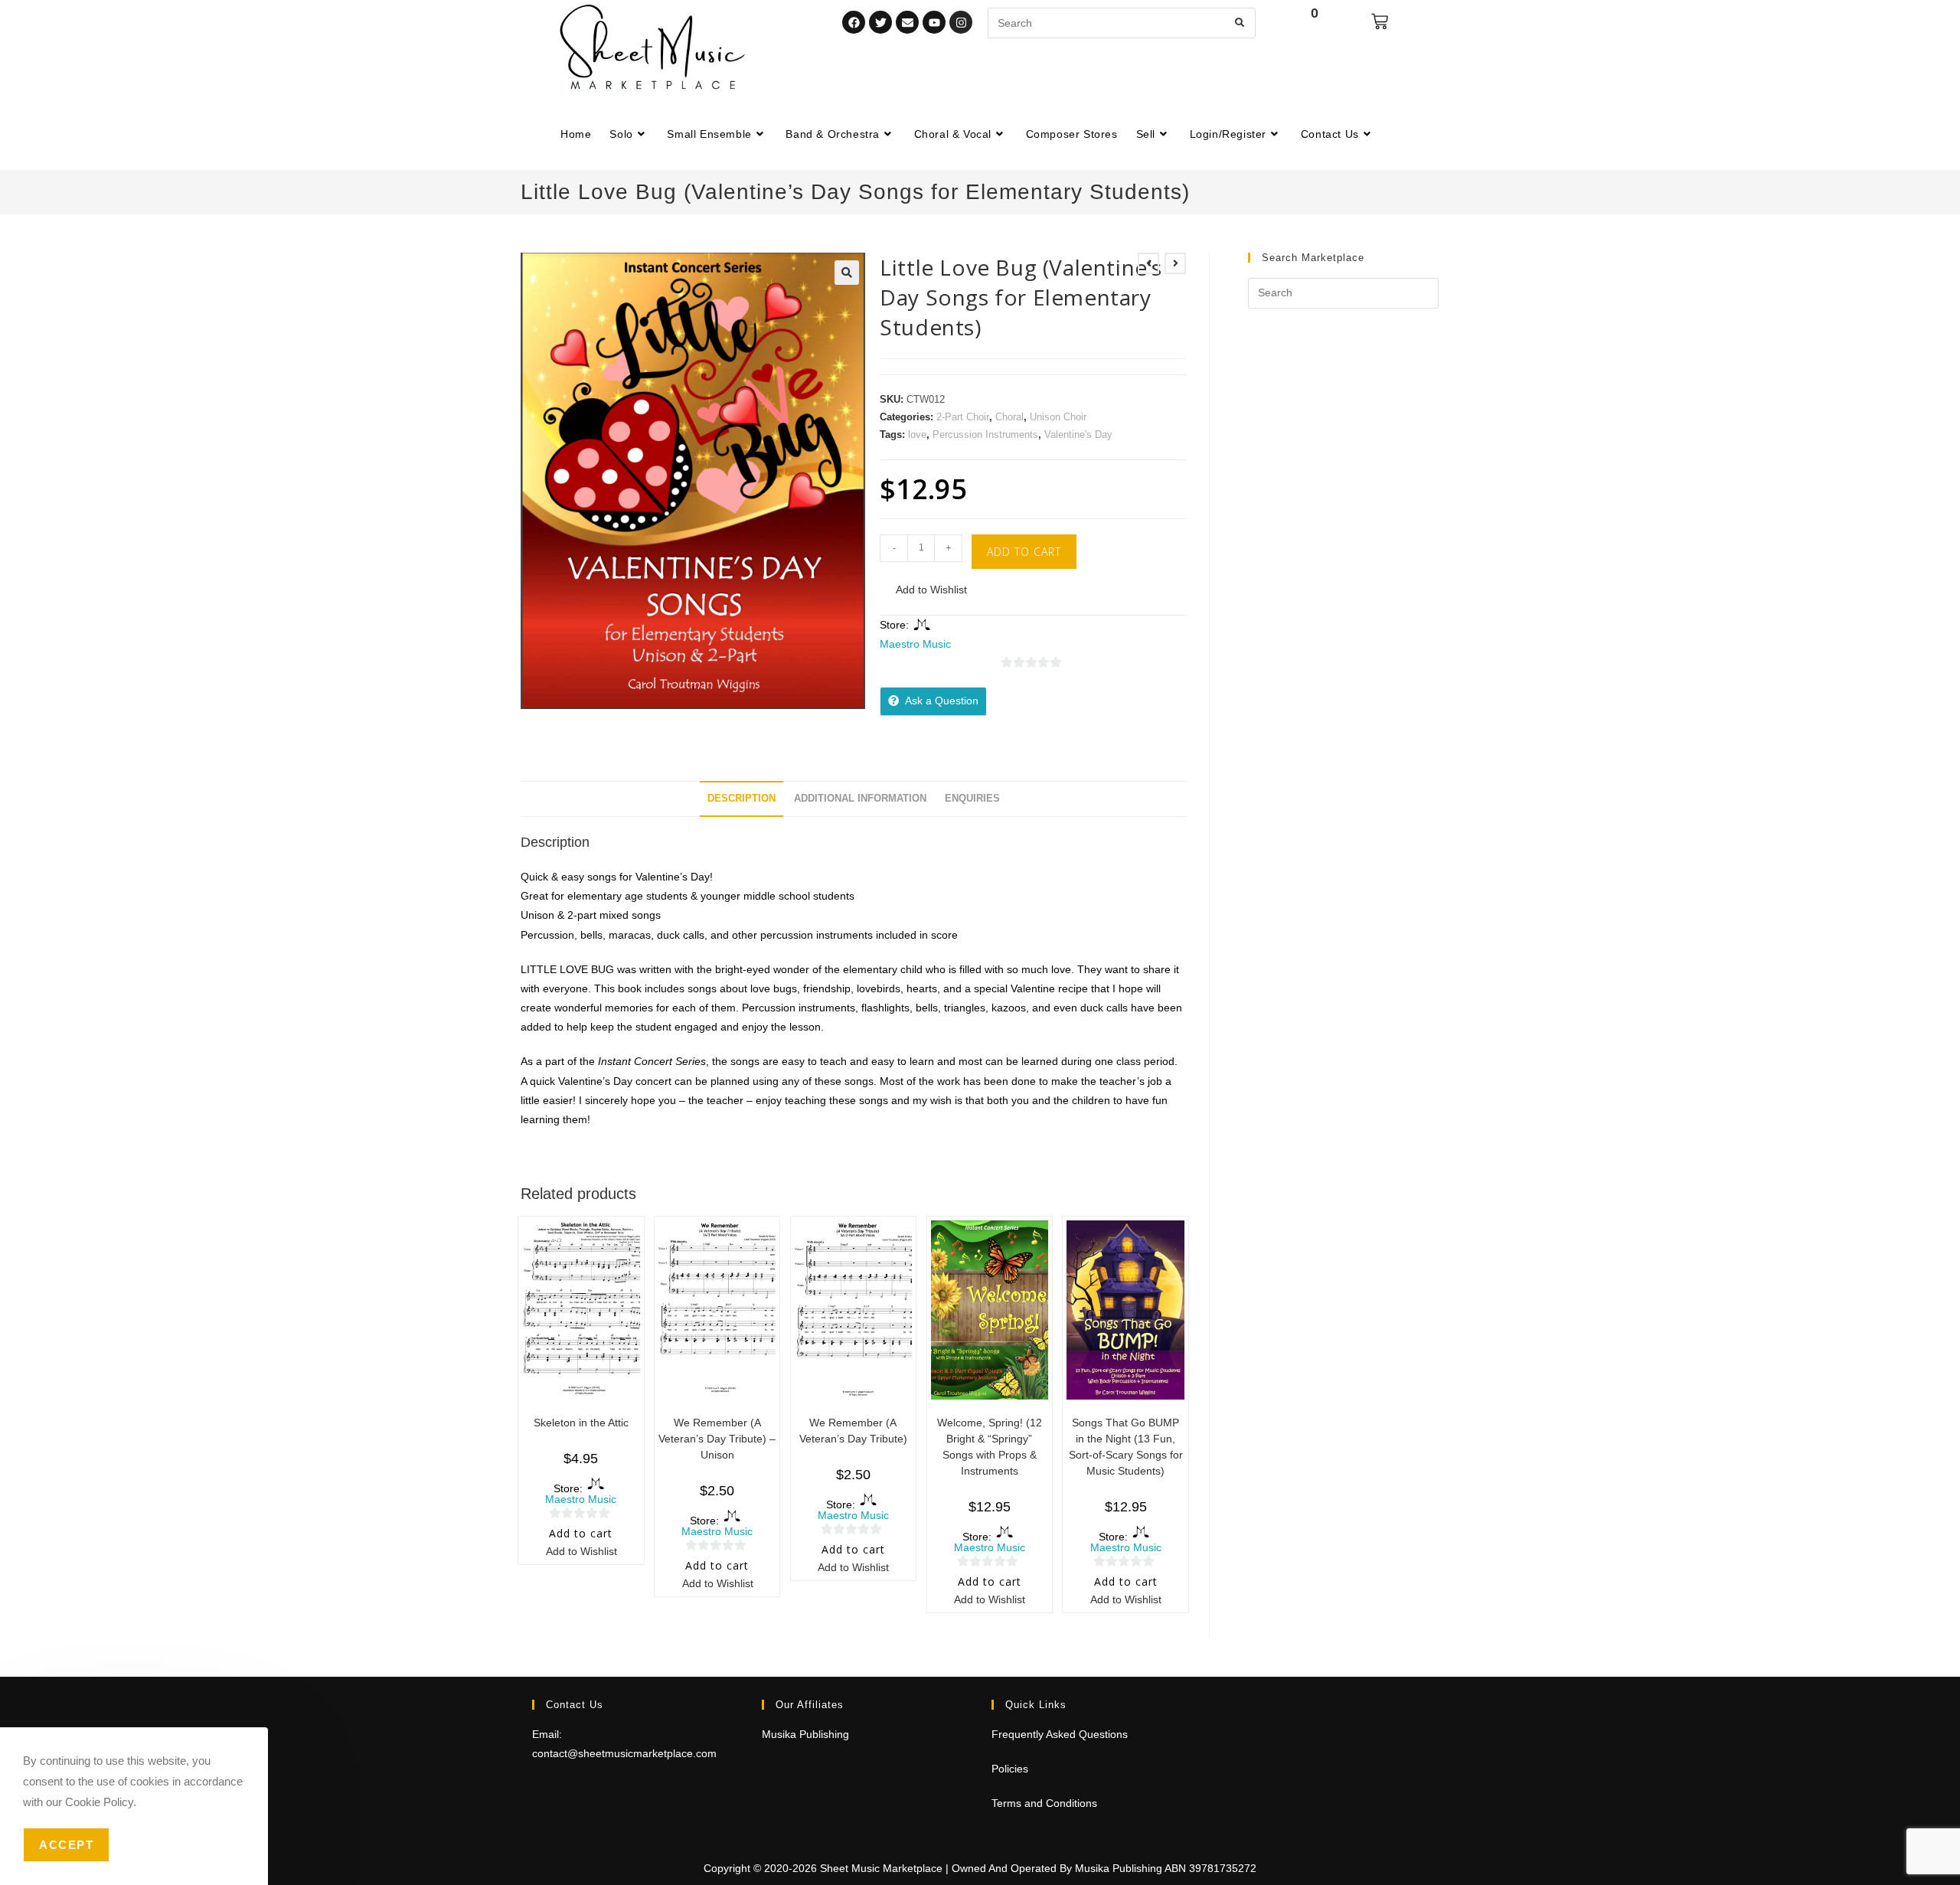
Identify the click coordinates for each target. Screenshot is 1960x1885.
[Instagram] (961, 22)
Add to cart (1024, 552)
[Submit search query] (1240, 23)
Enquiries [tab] (972, 799)
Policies (1010, 1769)
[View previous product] (1148, 263)
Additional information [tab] (860, 799)
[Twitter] (880, 22)
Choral (1009, 417)
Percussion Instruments (985, 434)
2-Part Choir (963, 417)
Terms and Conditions (1044, 1803)
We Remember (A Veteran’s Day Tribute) (853, 1431)
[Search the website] (1122, 22)
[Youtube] (934, 22)
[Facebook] (854, 22)
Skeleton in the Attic (581, 1423)
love (917, 434)
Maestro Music (915, 644)
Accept (66, 1845)
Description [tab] (742, 799)
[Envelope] (907, 22)
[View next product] (1175, 263)
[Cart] (1380, 21)
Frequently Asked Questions (1060, 1734)
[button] (847, 273)
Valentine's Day (1078, 434)
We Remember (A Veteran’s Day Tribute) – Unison (717, 1439)
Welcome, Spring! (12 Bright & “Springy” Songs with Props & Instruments (990, 1447)
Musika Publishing (805, 1734)
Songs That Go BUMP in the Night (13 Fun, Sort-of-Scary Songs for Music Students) (1126, 1447)
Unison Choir (1058, 417)
